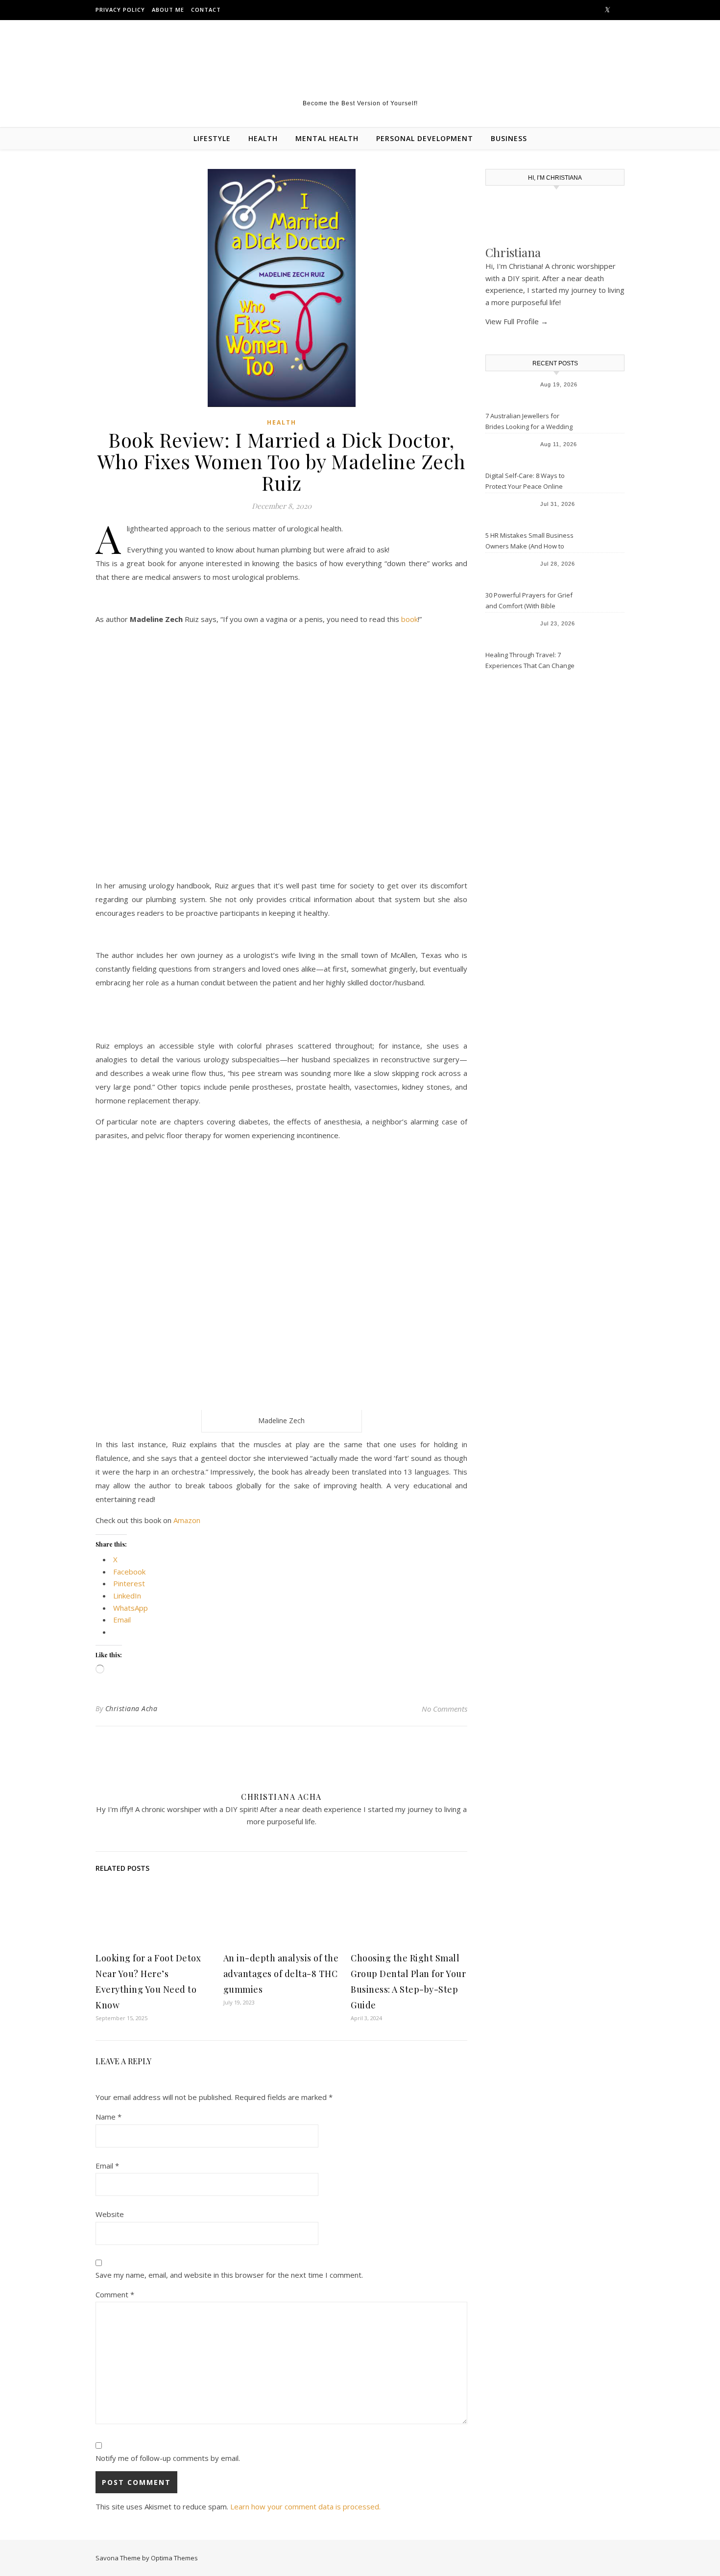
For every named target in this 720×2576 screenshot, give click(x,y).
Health (263, 138)
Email (107, 2166)
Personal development (425, 138)
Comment (115, 2294)
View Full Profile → (517, 321)
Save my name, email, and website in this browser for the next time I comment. (229, 2275)
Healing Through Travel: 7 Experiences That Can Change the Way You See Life (530, 661)
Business (509, 138)
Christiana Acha (132, 1708)
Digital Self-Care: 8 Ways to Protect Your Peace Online (525, 481)
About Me (168, 10)
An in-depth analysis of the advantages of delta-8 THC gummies (281, 1974)
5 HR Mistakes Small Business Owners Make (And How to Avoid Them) (529, 542)
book (409, 619)
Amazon (187, 1520)
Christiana (513, 252)
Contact (206, 10)
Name (108, 2117)
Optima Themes (174, 2558)
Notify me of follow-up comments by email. (168, 2458)
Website (110, 2214)
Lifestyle (212, 138)
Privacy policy (120, 10)
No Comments (444, 1709)
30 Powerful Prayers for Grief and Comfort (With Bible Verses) (529, 601)
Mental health (327, 138)
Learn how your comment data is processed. (305, 2506)
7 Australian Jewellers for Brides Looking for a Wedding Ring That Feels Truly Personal (530, 422)
